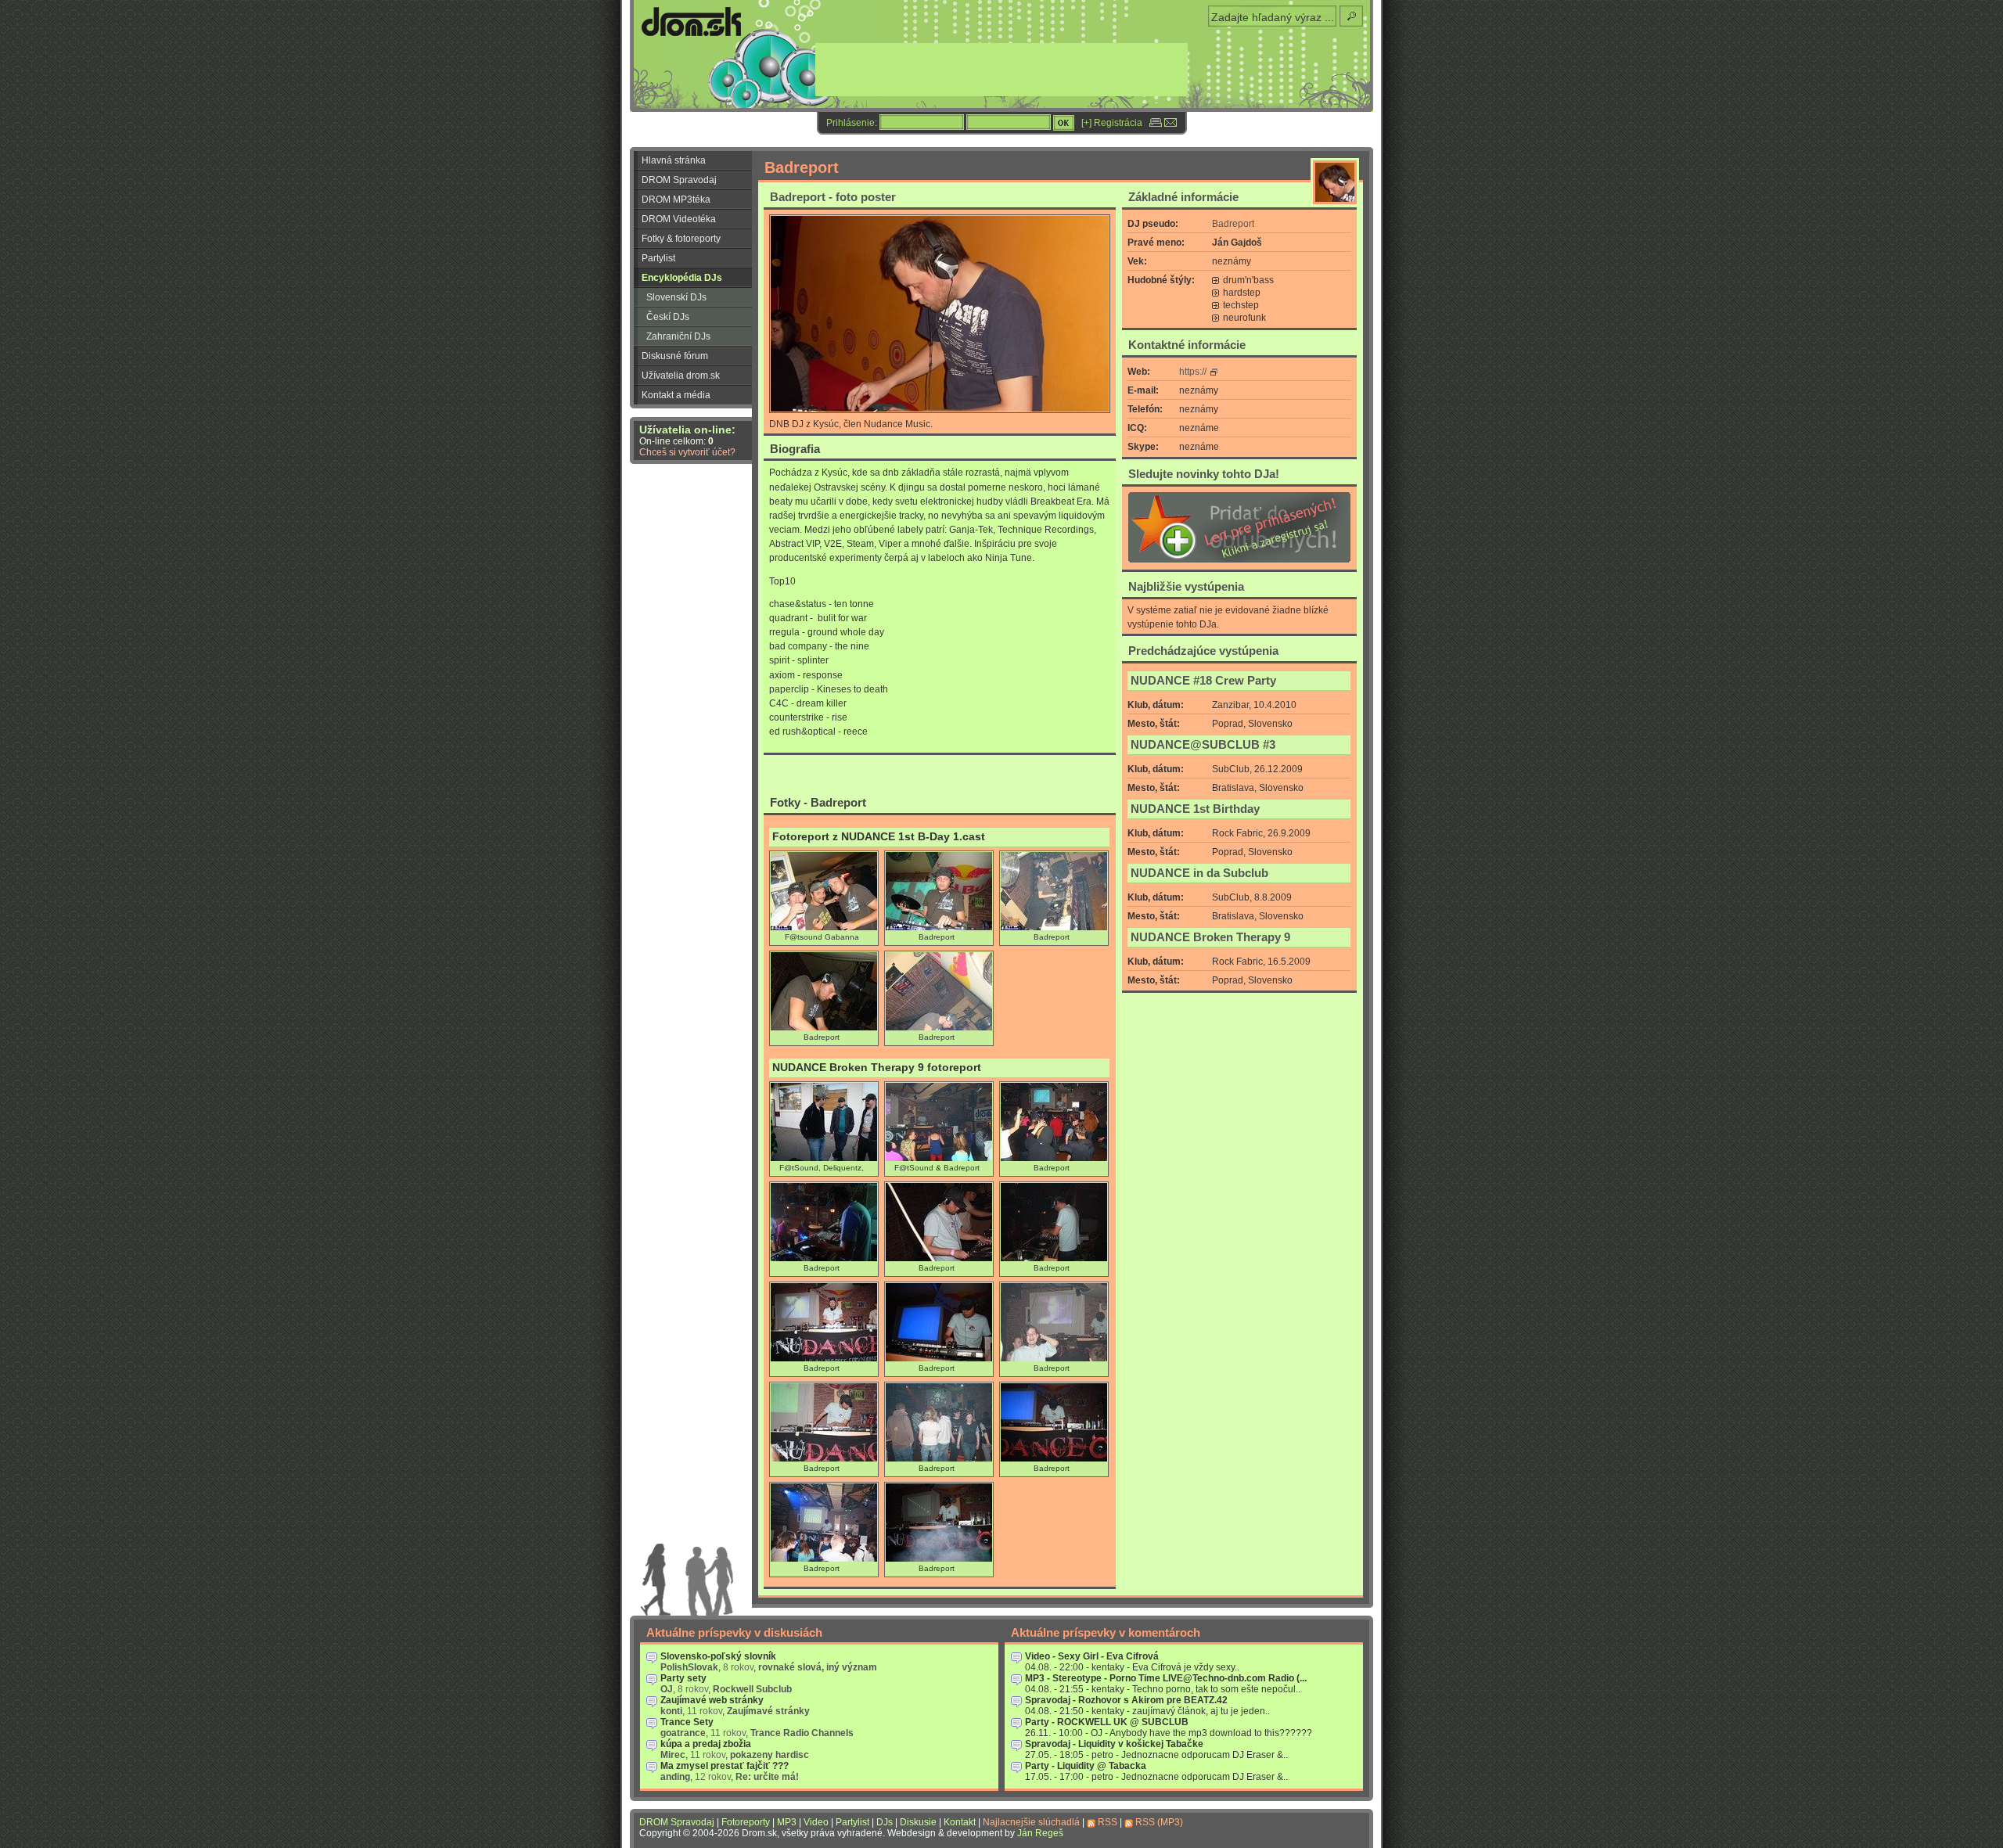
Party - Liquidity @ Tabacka (1086, 1766)
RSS (1108, 1822)
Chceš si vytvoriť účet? (687, 452)
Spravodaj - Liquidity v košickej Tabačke (1114, 1744)
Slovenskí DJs (676, 297)
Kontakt (960, 1822)
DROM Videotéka (679, 219)
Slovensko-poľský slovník (718, 1656)
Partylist (658, 258)
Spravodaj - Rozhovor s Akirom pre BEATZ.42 (1126, 1700)
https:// (1193, 372)
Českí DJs (668, 317)
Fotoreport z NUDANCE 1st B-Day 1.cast (879, 837)
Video (816, 1822)
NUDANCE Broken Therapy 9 (1210, 937)
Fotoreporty (746, 1822)
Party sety (683, 1678)
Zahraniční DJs (678, 336)
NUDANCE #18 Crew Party (1203, 681)
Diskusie (918, 1822)
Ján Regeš (1040, 1833)
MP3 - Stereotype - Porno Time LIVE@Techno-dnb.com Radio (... (1166, 1678)
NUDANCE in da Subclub (1199, 873)
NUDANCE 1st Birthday (1195, 809)
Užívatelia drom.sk (681, 376)
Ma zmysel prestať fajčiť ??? (725, 1766)
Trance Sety (687, 1722)
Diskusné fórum (675, 356)
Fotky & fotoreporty (681, 239)
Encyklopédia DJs (682, 278)
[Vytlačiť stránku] (1156, 123)
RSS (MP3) (1159, 1822)
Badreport (1233, 224)
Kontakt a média (676, 395)
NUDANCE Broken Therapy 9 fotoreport (877, 1068)
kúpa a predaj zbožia (706, 1744)
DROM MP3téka (676, 200)
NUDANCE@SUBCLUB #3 (1203, 745)
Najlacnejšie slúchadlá (1031, 1822)
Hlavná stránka (674, 160)
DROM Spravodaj (679, 180)
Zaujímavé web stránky (712, 1700)
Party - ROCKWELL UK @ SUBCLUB (1107, 1722)
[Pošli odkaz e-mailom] (1171, 123)
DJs (885, 1822)
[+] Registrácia (1112, 123)
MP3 (787, 1822)
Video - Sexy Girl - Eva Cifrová (1092, 1656)
